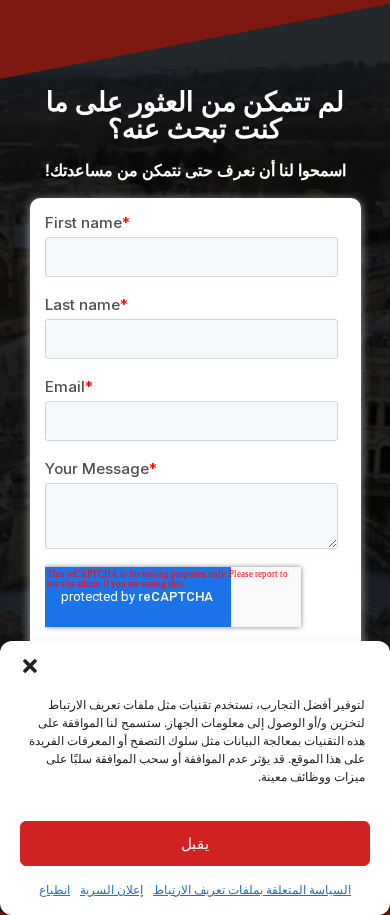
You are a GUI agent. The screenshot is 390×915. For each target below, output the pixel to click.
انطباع (54, 889)
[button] (30, 666)
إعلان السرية (111, 889)
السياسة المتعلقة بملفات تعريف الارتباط (252, 889)
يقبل (195, 843)
